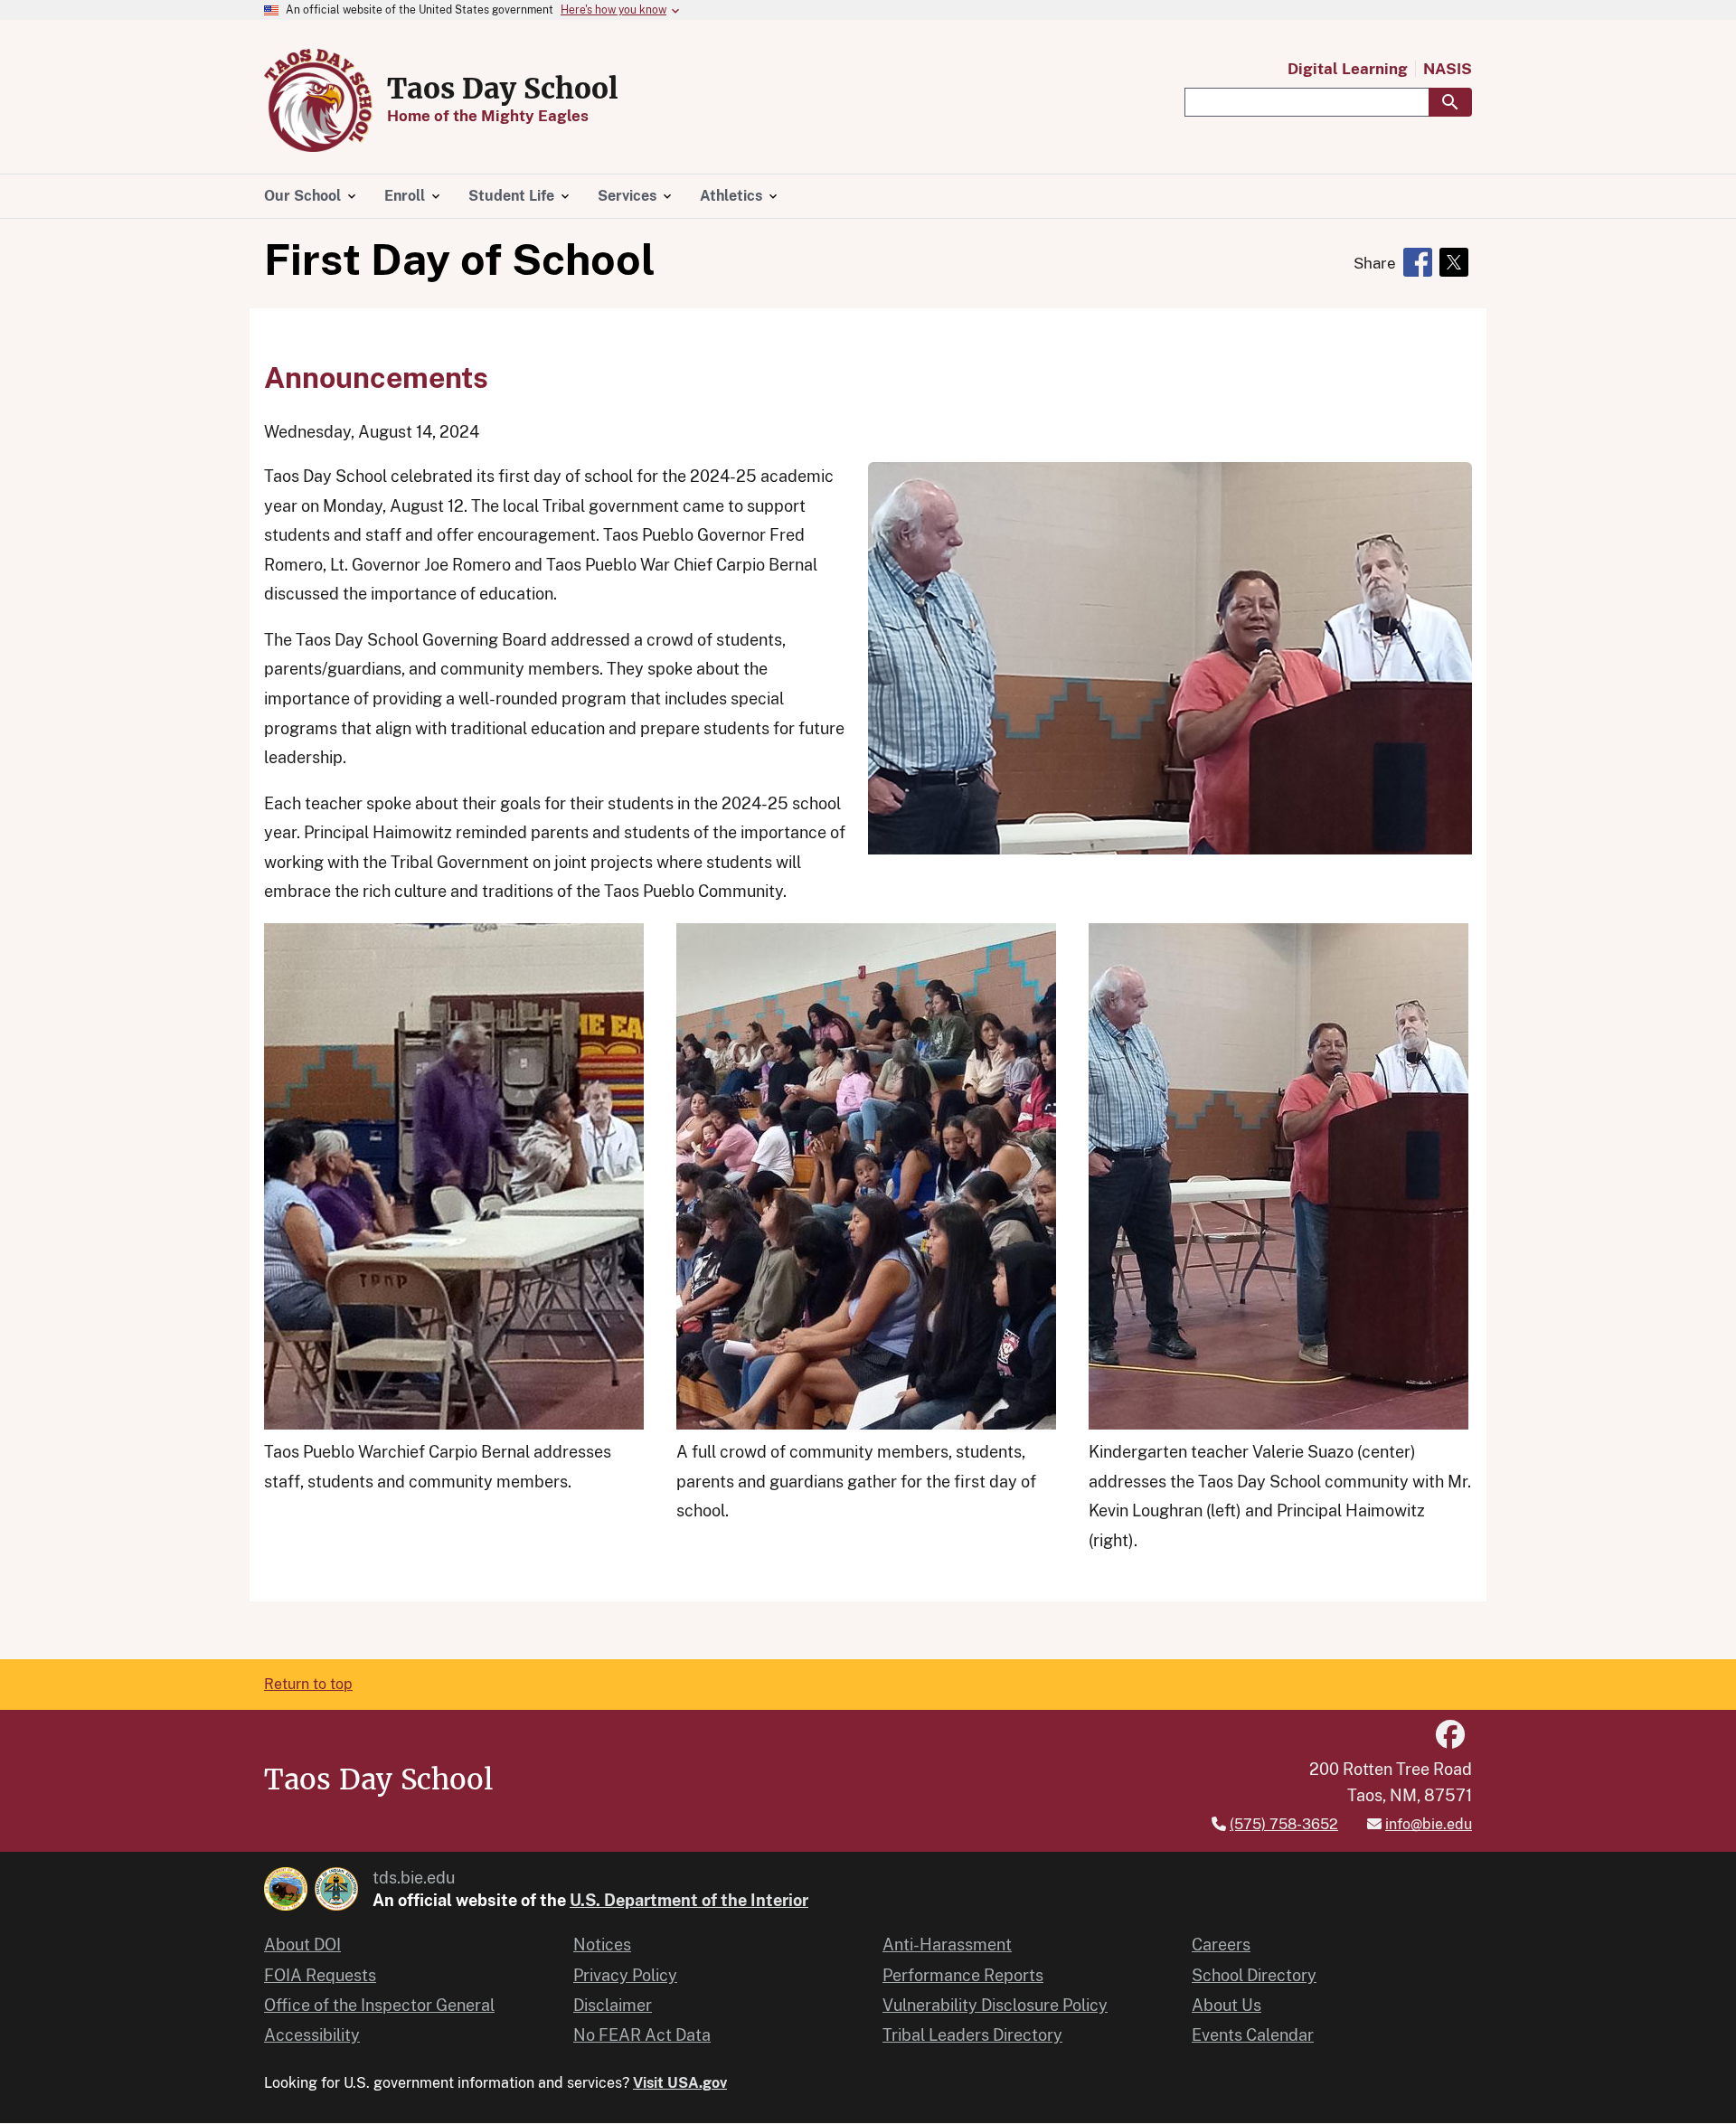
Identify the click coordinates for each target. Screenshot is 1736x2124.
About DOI (302, 1945)
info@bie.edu (1429, 1824)
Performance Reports (963, 1975)
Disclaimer (613, 2005)
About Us (1227, 2005)
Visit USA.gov (680, 2083)
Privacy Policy (625, 1975)
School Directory (1254, 1975)
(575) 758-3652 (1284, 1824)
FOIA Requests (320, 1975)
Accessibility (312, 2035)
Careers (1221, 1945)
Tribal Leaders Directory (972, 2035)
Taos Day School (503, 89)
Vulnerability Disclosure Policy (995, 2005)
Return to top (308, 1684)
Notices (602, 1945)
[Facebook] (1450, 1735)
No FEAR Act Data (642, 2035)
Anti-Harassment (947, 1945)
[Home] (318, 100)
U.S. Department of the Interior (689, 1900)
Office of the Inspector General (379, 2005)
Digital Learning (1348, 69)
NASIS (1448, 69)
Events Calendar (1253, 2035)
